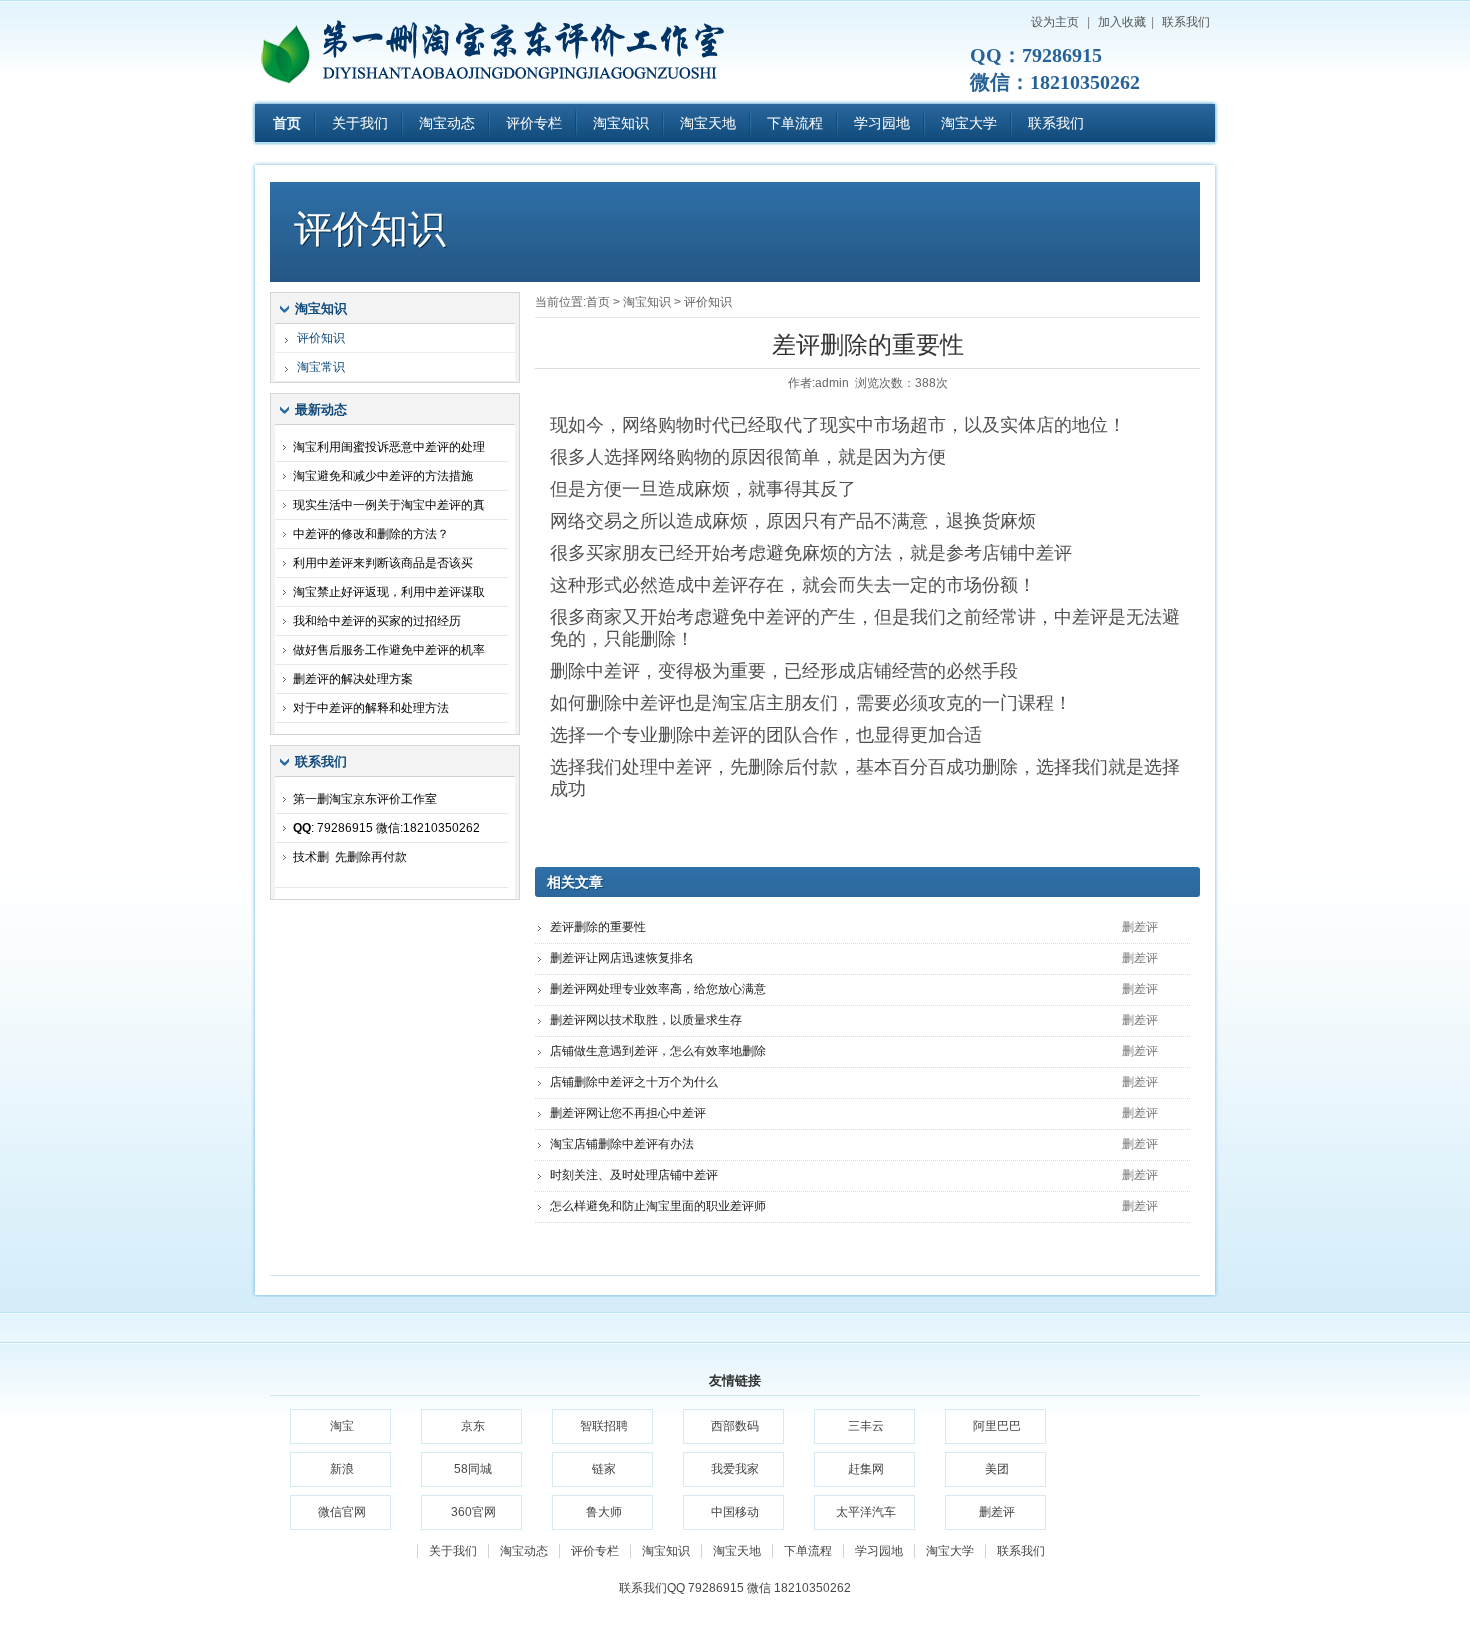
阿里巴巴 (997, 1426)
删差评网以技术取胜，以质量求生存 (646, 1020)
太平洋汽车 (866, 1512)
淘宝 (342, 1426)
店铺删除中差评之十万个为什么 (634, 1082)
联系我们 (1186, 22)
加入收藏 (1122, 22)
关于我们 (360, 123)
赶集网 (866, 1469)
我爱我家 (735, 1469)
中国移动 (735, 1512)
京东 (473, 1426)
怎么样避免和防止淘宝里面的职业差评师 (658, 1206)
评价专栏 (534, 123)
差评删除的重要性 (598, 927)
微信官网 (342, 1512)
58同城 (473, 1469)
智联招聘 (604, 1426)
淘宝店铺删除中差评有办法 (622, 1144)
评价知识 (708, 302)
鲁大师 (604, 1512)
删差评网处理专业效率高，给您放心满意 (658, 989)
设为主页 (1055, 22)
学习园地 (882, 123)
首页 (287, 123)
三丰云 (866, 1426)
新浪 (342, 1469)
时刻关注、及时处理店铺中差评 (634, 1175)
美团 (997, 1469)
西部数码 (735, 1426)
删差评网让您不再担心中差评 (628, 1113)
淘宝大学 (969, 123)
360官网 (473, 1512)
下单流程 (795, 123)
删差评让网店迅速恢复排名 (622, 958)
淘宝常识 (321, 367)
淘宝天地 (708, 123)
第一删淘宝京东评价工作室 (505, 50)
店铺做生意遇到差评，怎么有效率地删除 (658, 1051)
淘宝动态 (447, 123)
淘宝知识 (621, 123)
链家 (604, 1469)
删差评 (997, 1512)
